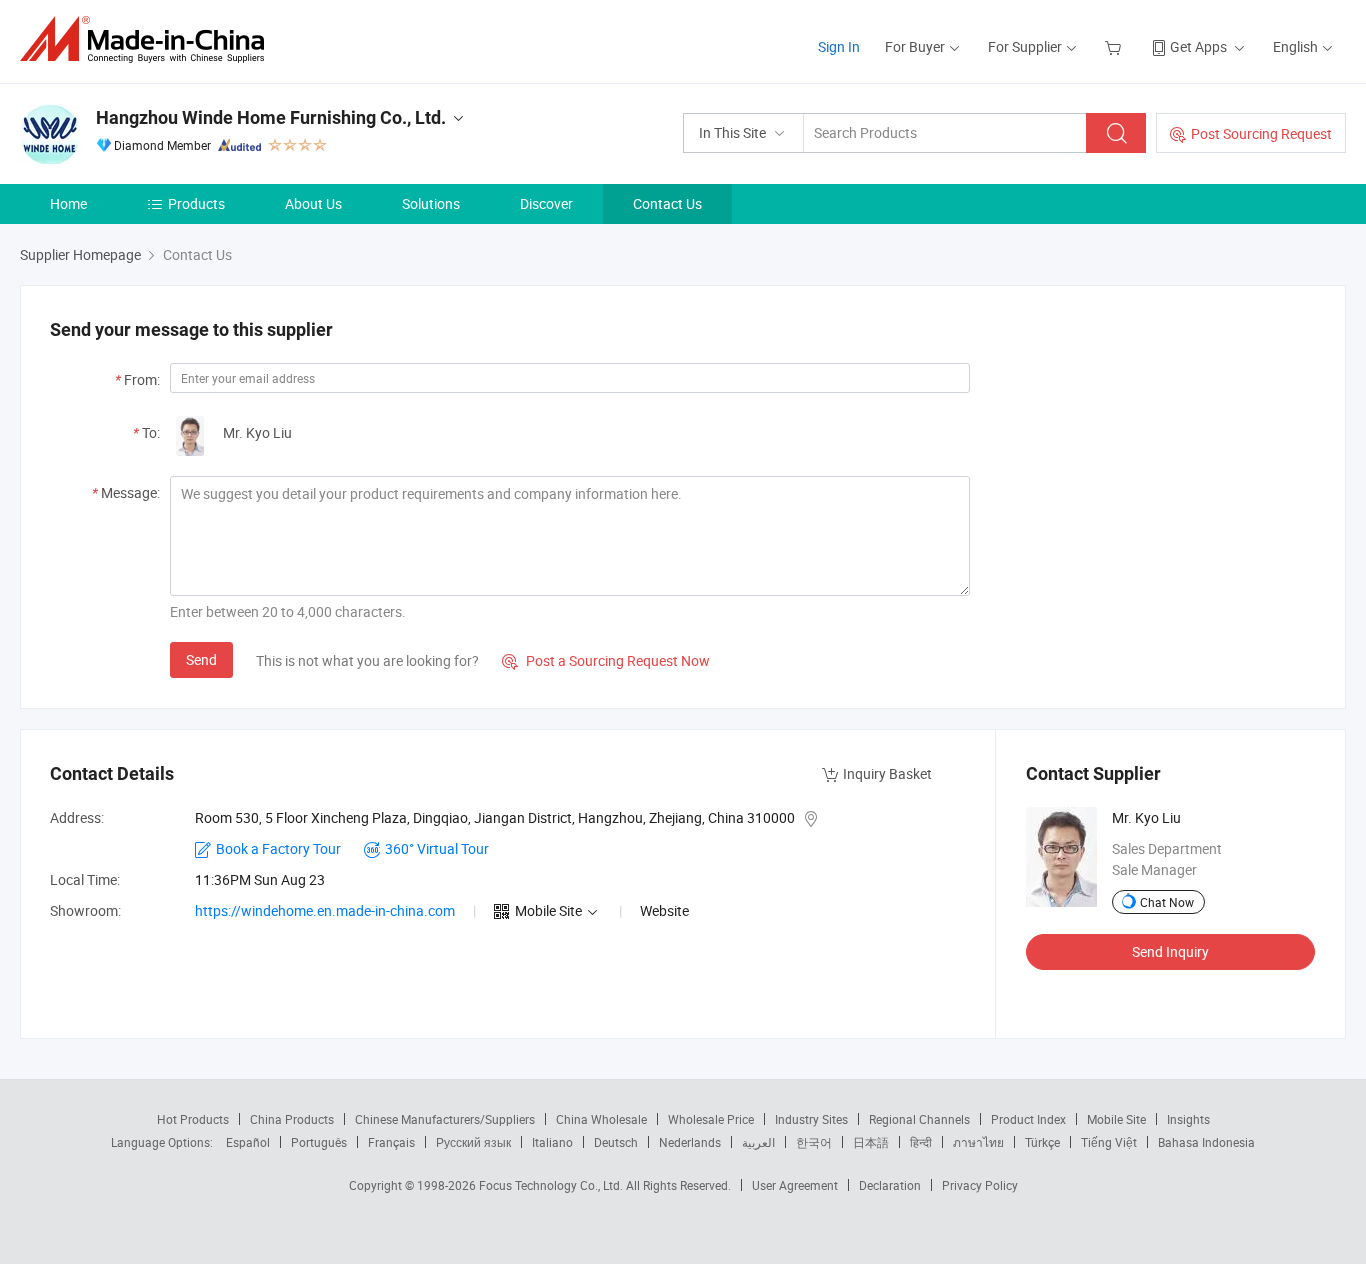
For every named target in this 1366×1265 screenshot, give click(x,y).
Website (664, 910)
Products (196, 203)
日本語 (871, 1142)
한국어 (814, 1142)
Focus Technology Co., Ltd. (552, 1185)
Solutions (431, 203)
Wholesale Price (711, 1119)
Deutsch (616, 1142)
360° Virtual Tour (437, 848)
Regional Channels (919, 1119)
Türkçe (1042, 1142)
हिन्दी (921, 1142)
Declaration (890, 1185)
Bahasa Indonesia (1206, 1142)
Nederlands (690, 1142)
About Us (313, 203)
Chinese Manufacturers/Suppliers (445, 1119)
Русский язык (473, 1142)
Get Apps (1198, 46)
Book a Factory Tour (278, 848)
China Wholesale (601, 1119)
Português (319, 1142)
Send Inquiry (1170, 951)
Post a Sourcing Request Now (606, 660)
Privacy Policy (980, 1185)
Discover (546, 203)
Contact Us (667, 203)
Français (391, 1142)
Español (248, 1142)
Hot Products (193, 1119)
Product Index (1028, 1119)
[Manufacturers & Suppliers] (148, 39)
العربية (758, 1142)
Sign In (839, 46)
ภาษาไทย (978, 1142)
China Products (292, 1119)
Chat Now (1167, 902)
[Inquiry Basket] (1115, 46)
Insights (1188, 1119)
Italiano (552, 1142)
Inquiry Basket (887, 773)
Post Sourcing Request (1261, 133)
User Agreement (795, 1185)
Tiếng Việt (1109, 1142)
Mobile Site (1116, 1119)
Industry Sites (811, 1119)
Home (68, 203)
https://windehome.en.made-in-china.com (325, 910)
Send (201, 659)
